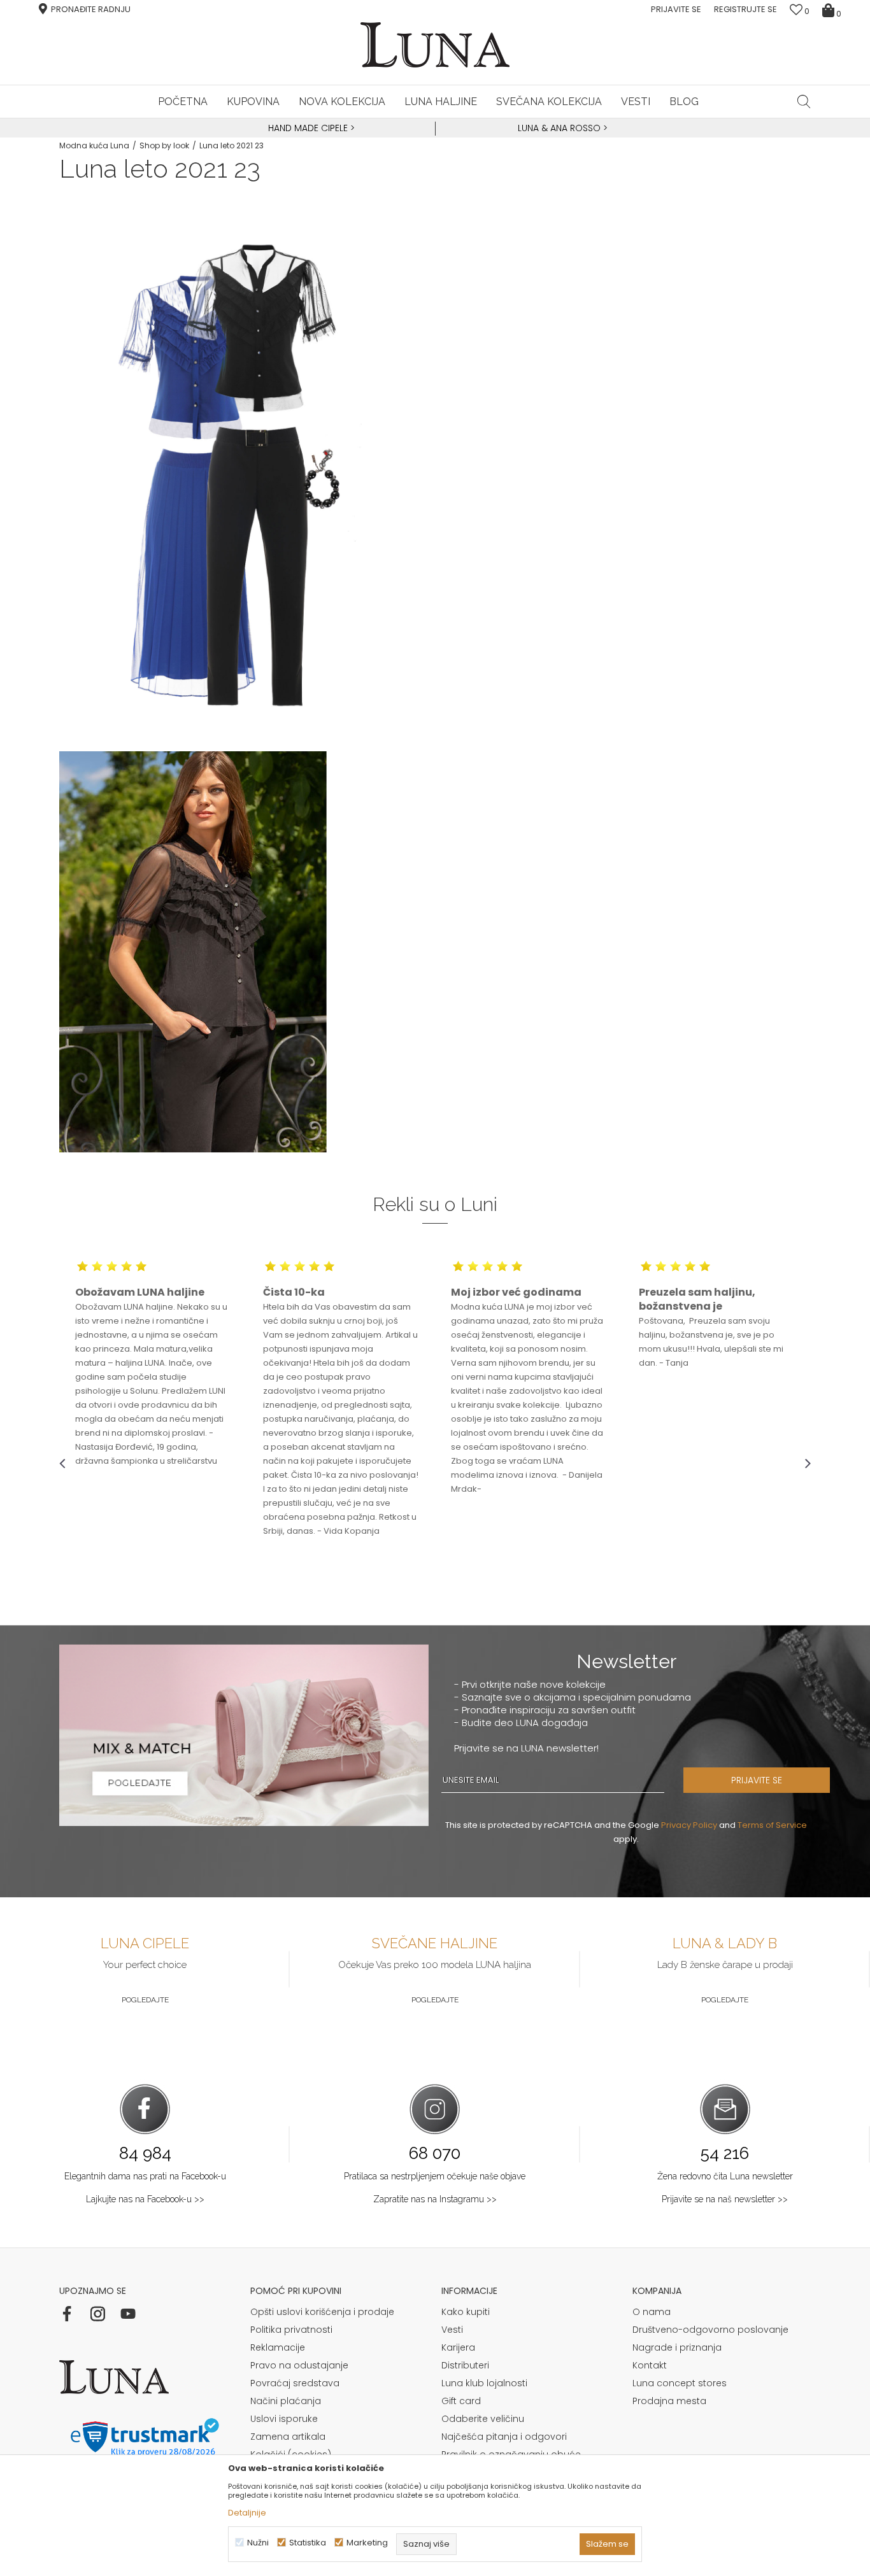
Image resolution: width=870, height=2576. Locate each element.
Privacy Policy (689, 1825)
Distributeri (465, 2365)
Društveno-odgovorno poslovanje (710, 2330)
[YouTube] (128, 2314)
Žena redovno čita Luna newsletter (725, 2176)
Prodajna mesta (669, 2401)
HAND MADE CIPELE (309, 128)
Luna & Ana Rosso (559, 128)
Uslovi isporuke (284, 2419)
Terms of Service (772, 1825)
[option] (310, 129)
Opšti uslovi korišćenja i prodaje (322, 2312)
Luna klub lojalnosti (484, 2383)
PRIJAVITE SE (757, 1780)
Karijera (458, 2347)
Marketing (367, 2543)
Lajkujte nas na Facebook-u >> (145, 2199)
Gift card (461, 2401)
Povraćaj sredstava (295, 2383)
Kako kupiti (466, 2312)
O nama (652, 2312)
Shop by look (164, 145)
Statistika (308, 2543)
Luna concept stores (680, 2383)
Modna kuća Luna (94, 145)
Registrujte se (745, 9)
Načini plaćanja (286, 2401)
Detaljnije (247, 2513)
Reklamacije (278, 2347)
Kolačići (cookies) (291, 2454)
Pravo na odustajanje (299, 2365)
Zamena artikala (288, 2437)
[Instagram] (97, 2314)
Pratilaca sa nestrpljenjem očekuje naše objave (435, 2176)
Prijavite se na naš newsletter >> (725, 2199)
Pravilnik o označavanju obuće (511, 2454)
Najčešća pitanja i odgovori (504, 2437)
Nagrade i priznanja (677, 2347)
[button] (804, 101)
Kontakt (650, 2365)
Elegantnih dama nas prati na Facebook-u (145, 2176)
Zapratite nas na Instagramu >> (435, 2199)
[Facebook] (67, 2314)
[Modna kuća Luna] (435, 45)
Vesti (452, 2330)
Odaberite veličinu (483, 2419)
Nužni (258, 2543)
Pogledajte (145, 2000)
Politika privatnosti (291, 2330)
